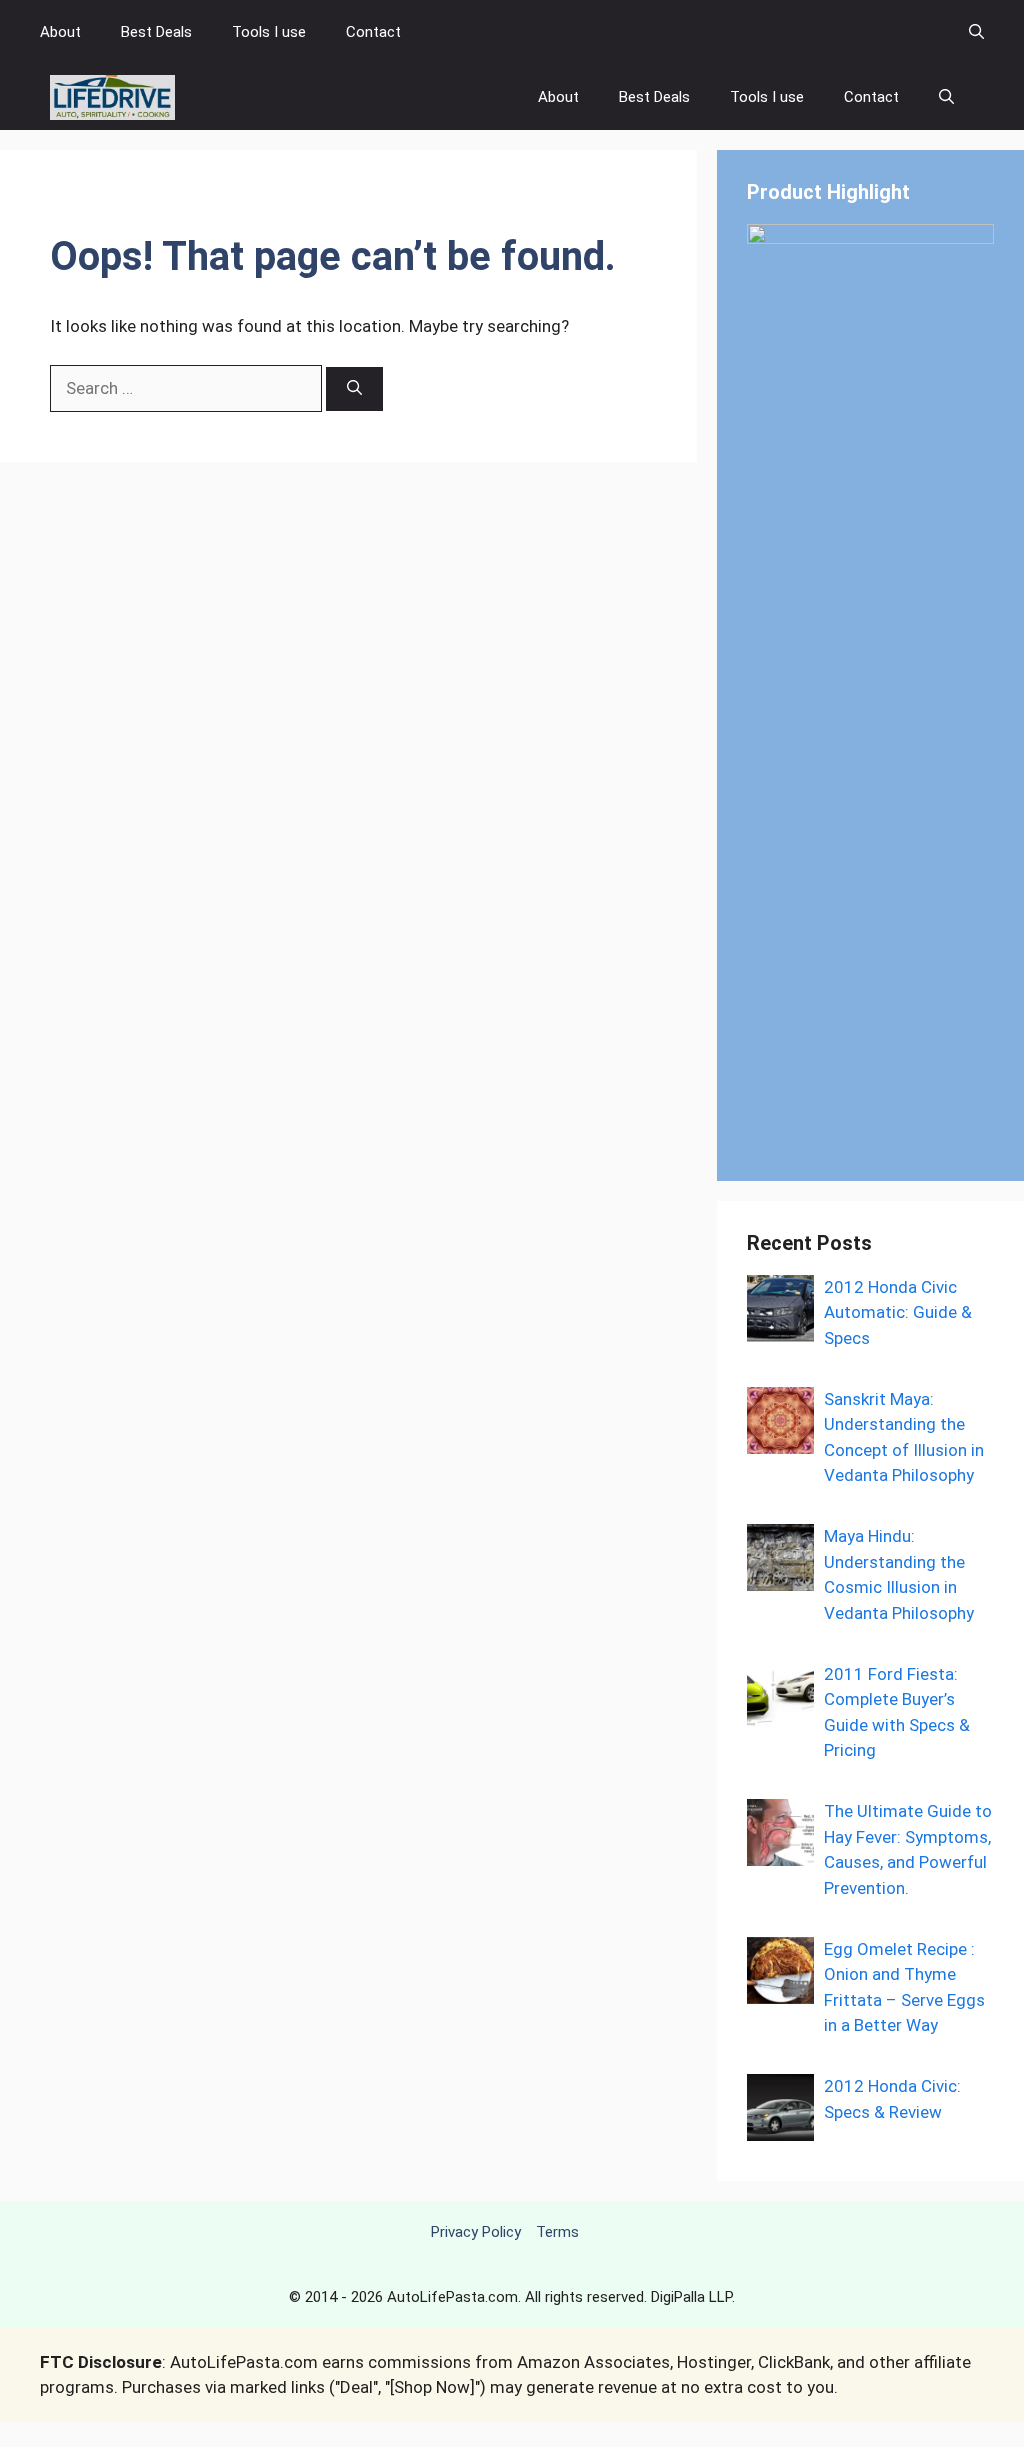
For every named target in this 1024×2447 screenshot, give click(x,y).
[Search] (354, 389)
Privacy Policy (476, 2232)
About (60, 32)
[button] (976, 32)
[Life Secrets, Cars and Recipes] (112, 97)
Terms (557, 2232)
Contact (373, 32)
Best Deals (156, 32)
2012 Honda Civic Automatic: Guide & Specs (898, 1312)
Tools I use (269, 32)
